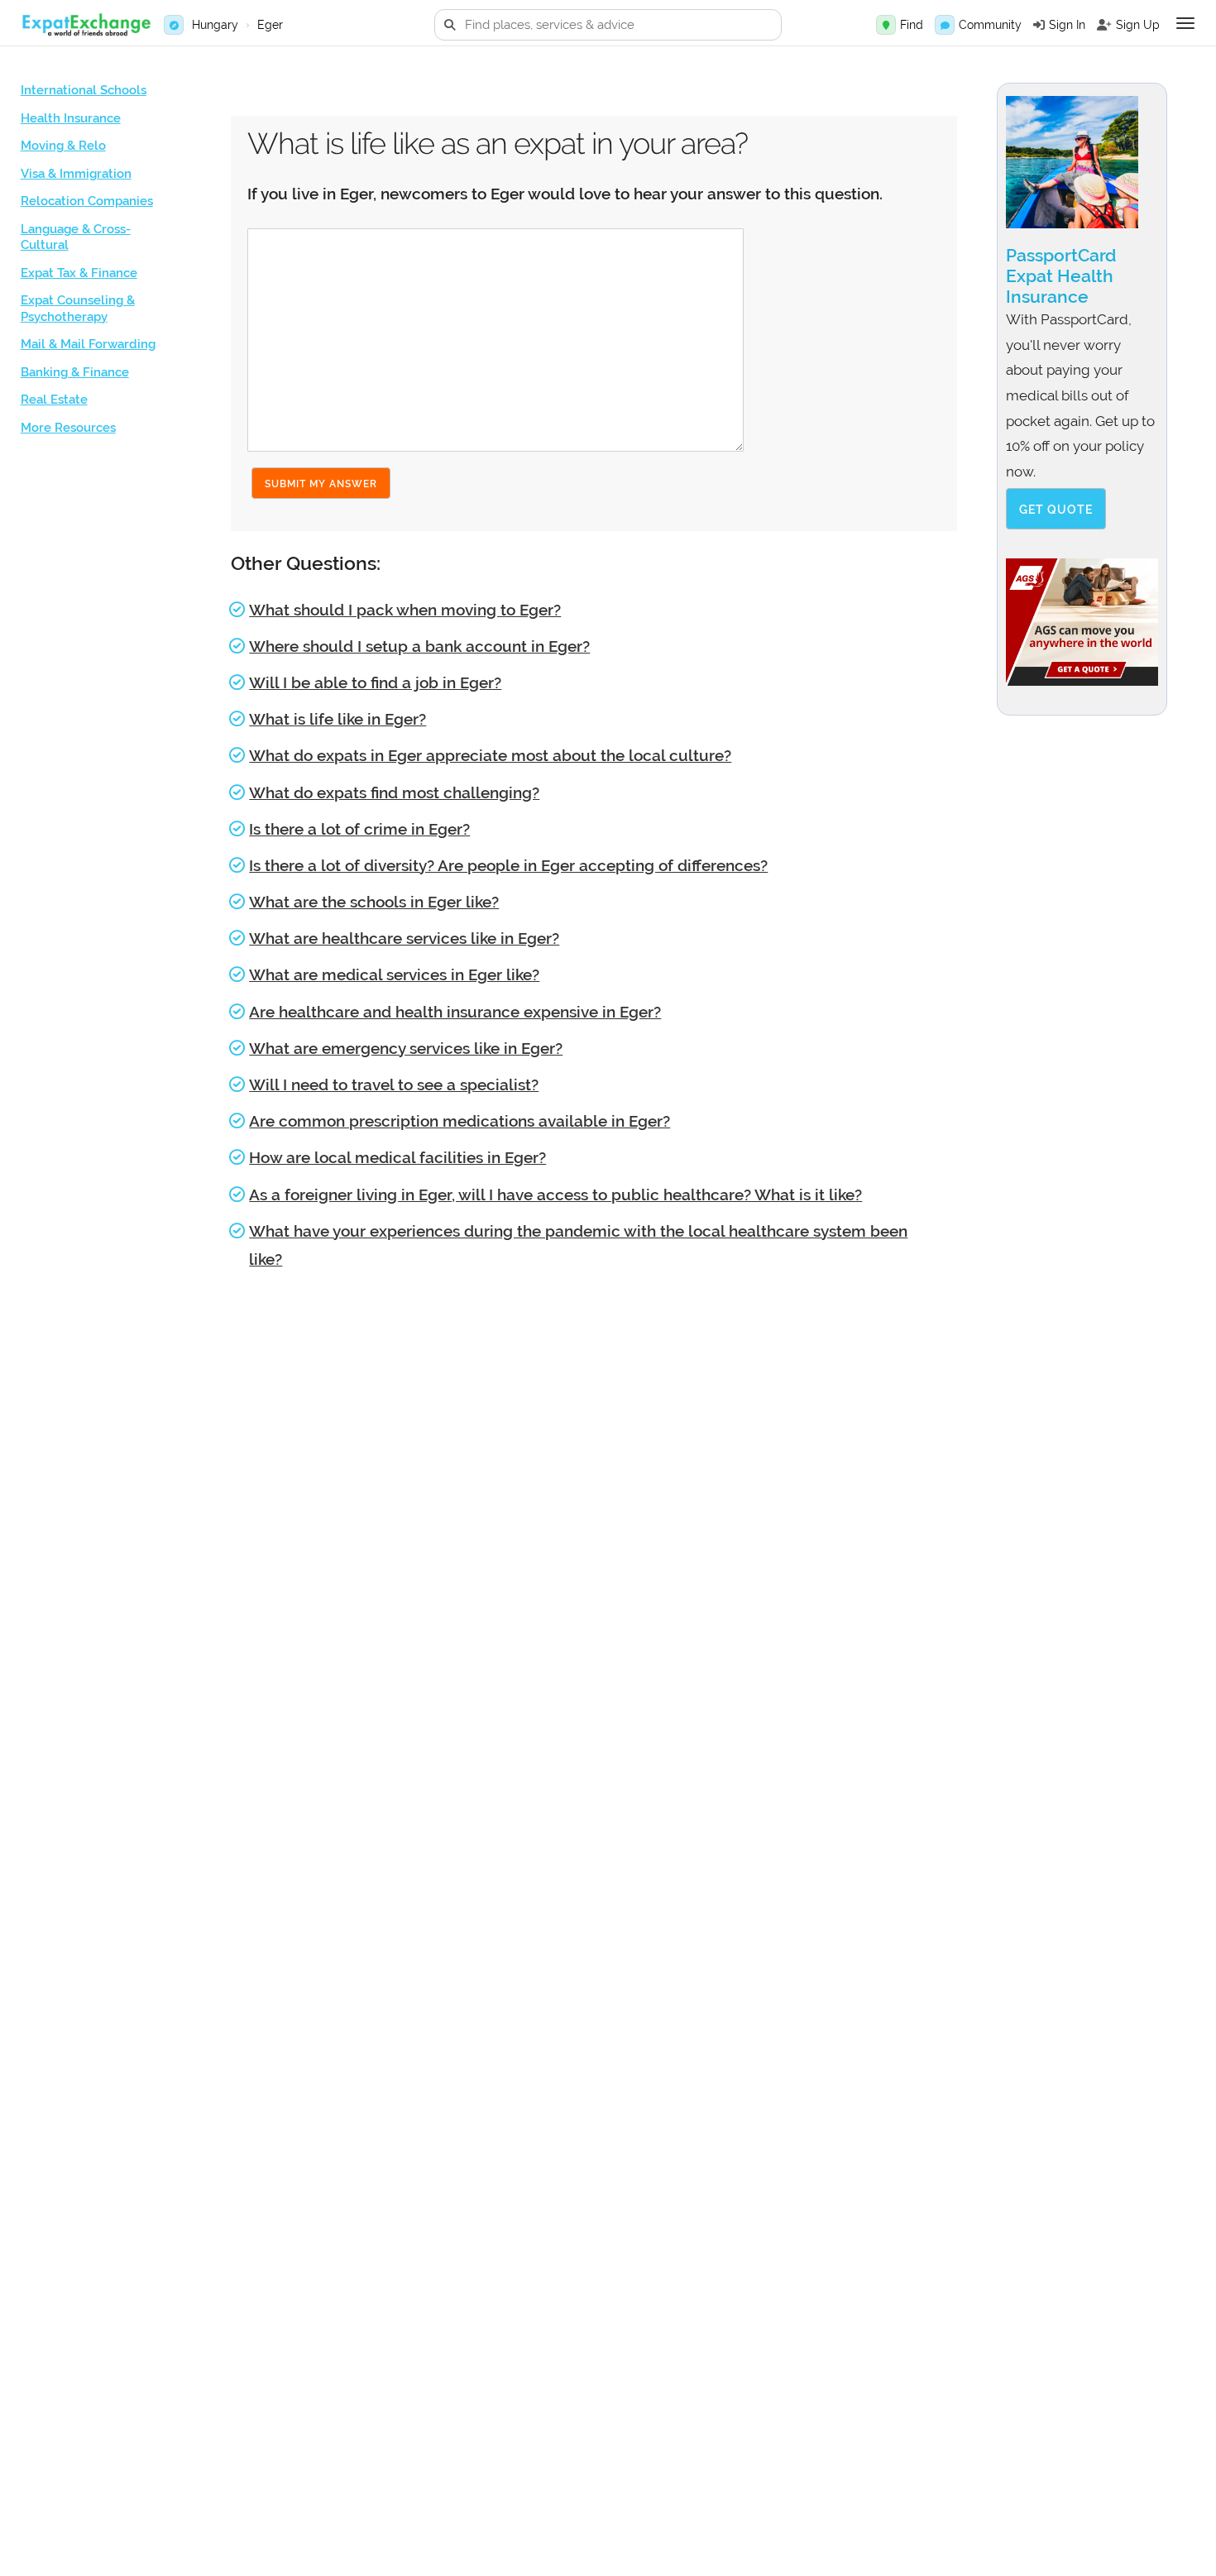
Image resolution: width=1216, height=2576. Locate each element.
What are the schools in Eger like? (374, 902)
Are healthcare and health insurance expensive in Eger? (455, 1012)
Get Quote (1056, 510)
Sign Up (1138, 25)
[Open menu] (1185, 23)
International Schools (84, 90)
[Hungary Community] (945, 25)
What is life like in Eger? (338, 719)
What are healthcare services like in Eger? (404, 938)
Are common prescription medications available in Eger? (460, 1121)
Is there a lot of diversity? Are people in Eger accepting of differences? (508, 865)
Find (912, 25)
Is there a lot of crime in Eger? (359, 829)
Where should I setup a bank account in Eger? (419, 646)
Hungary (215, 25)
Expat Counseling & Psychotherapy (78, 309)
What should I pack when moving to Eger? (405, 610)
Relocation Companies (87, 201)
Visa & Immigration (76, 174)
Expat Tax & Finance (79, 273)
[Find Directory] (886, 25)
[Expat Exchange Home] (86, 25)
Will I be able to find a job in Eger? (375, 682)
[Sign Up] (1104, 25)
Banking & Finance (75, 372)
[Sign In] (1039, 25)
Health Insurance (71, 118)
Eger (270, 25)
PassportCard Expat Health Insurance (1061, 276)
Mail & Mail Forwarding (88, 344)
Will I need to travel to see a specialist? (394, 1085)
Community (990, 25)
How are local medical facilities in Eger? (397, 1157)
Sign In (1067, 25)
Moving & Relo (63, 146)
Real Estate (54, 400)
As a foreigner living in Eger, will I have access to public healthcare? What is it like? (555, 1195)
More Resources (68, 428)
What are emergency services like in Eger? (406, 1048)
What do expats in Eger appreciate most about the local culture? (490, 755)
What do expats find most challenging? (394, 792)
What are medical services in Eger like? (394, 974)
